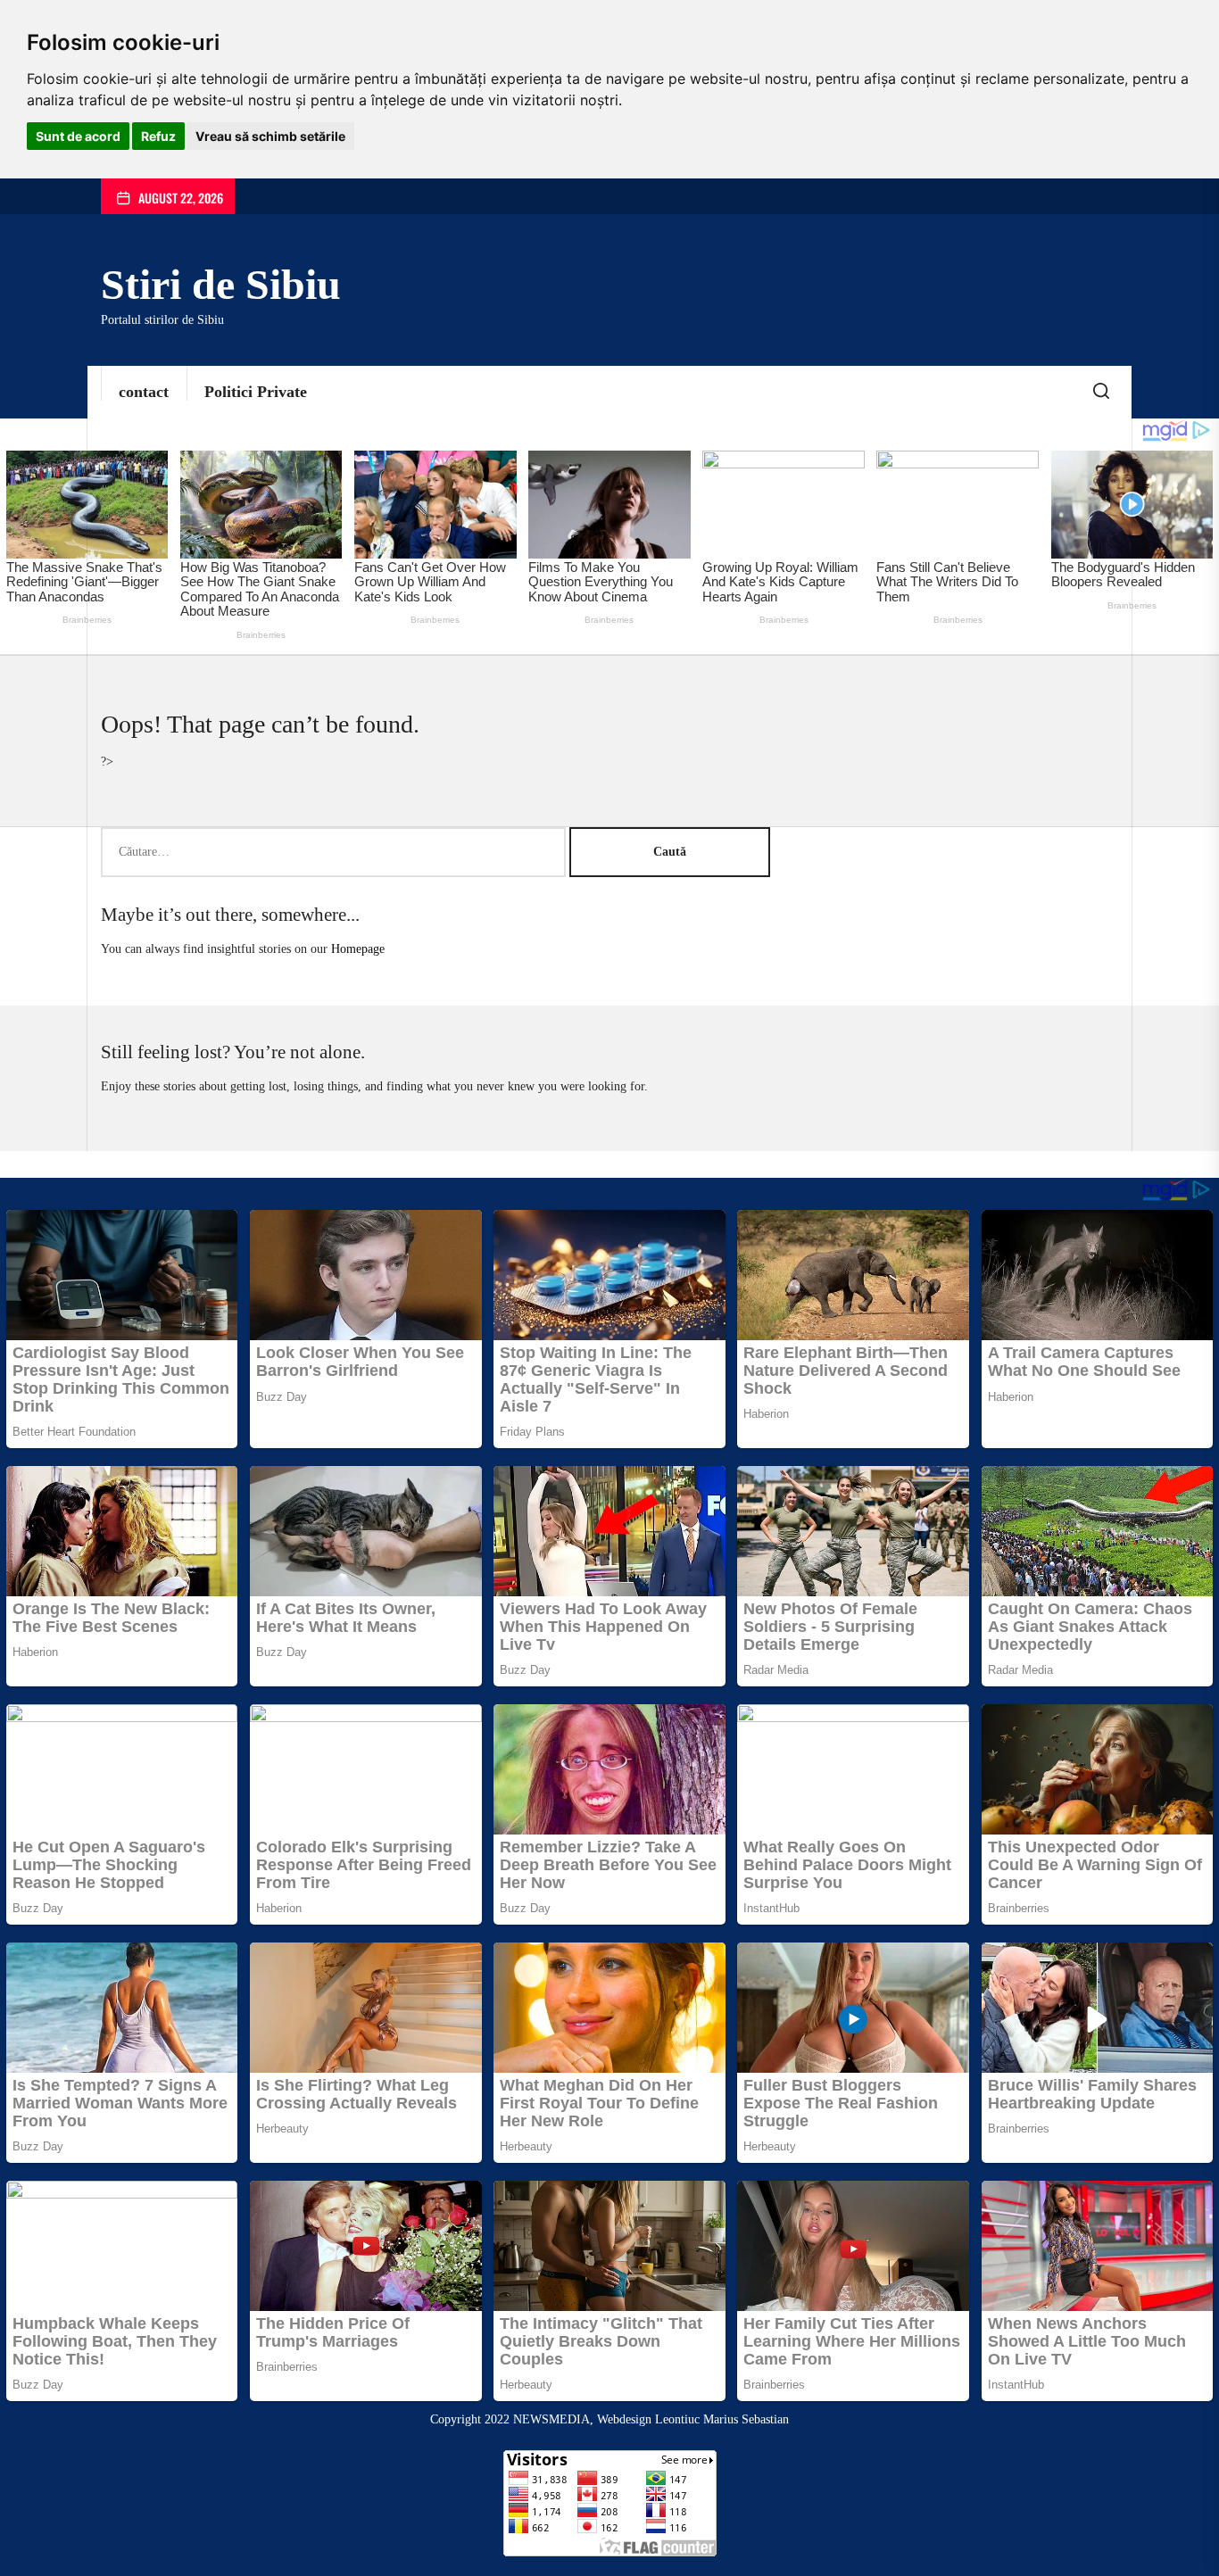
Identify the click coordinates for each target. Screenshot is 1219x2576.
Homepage (358, 949)
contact (144, 392)
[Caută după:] (335, 852)
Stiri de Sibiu (221, 284)
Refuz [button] (158, 136)
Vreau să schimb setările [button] (270, 136)
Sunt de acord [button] (78, 136)
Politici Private (256, 392)
